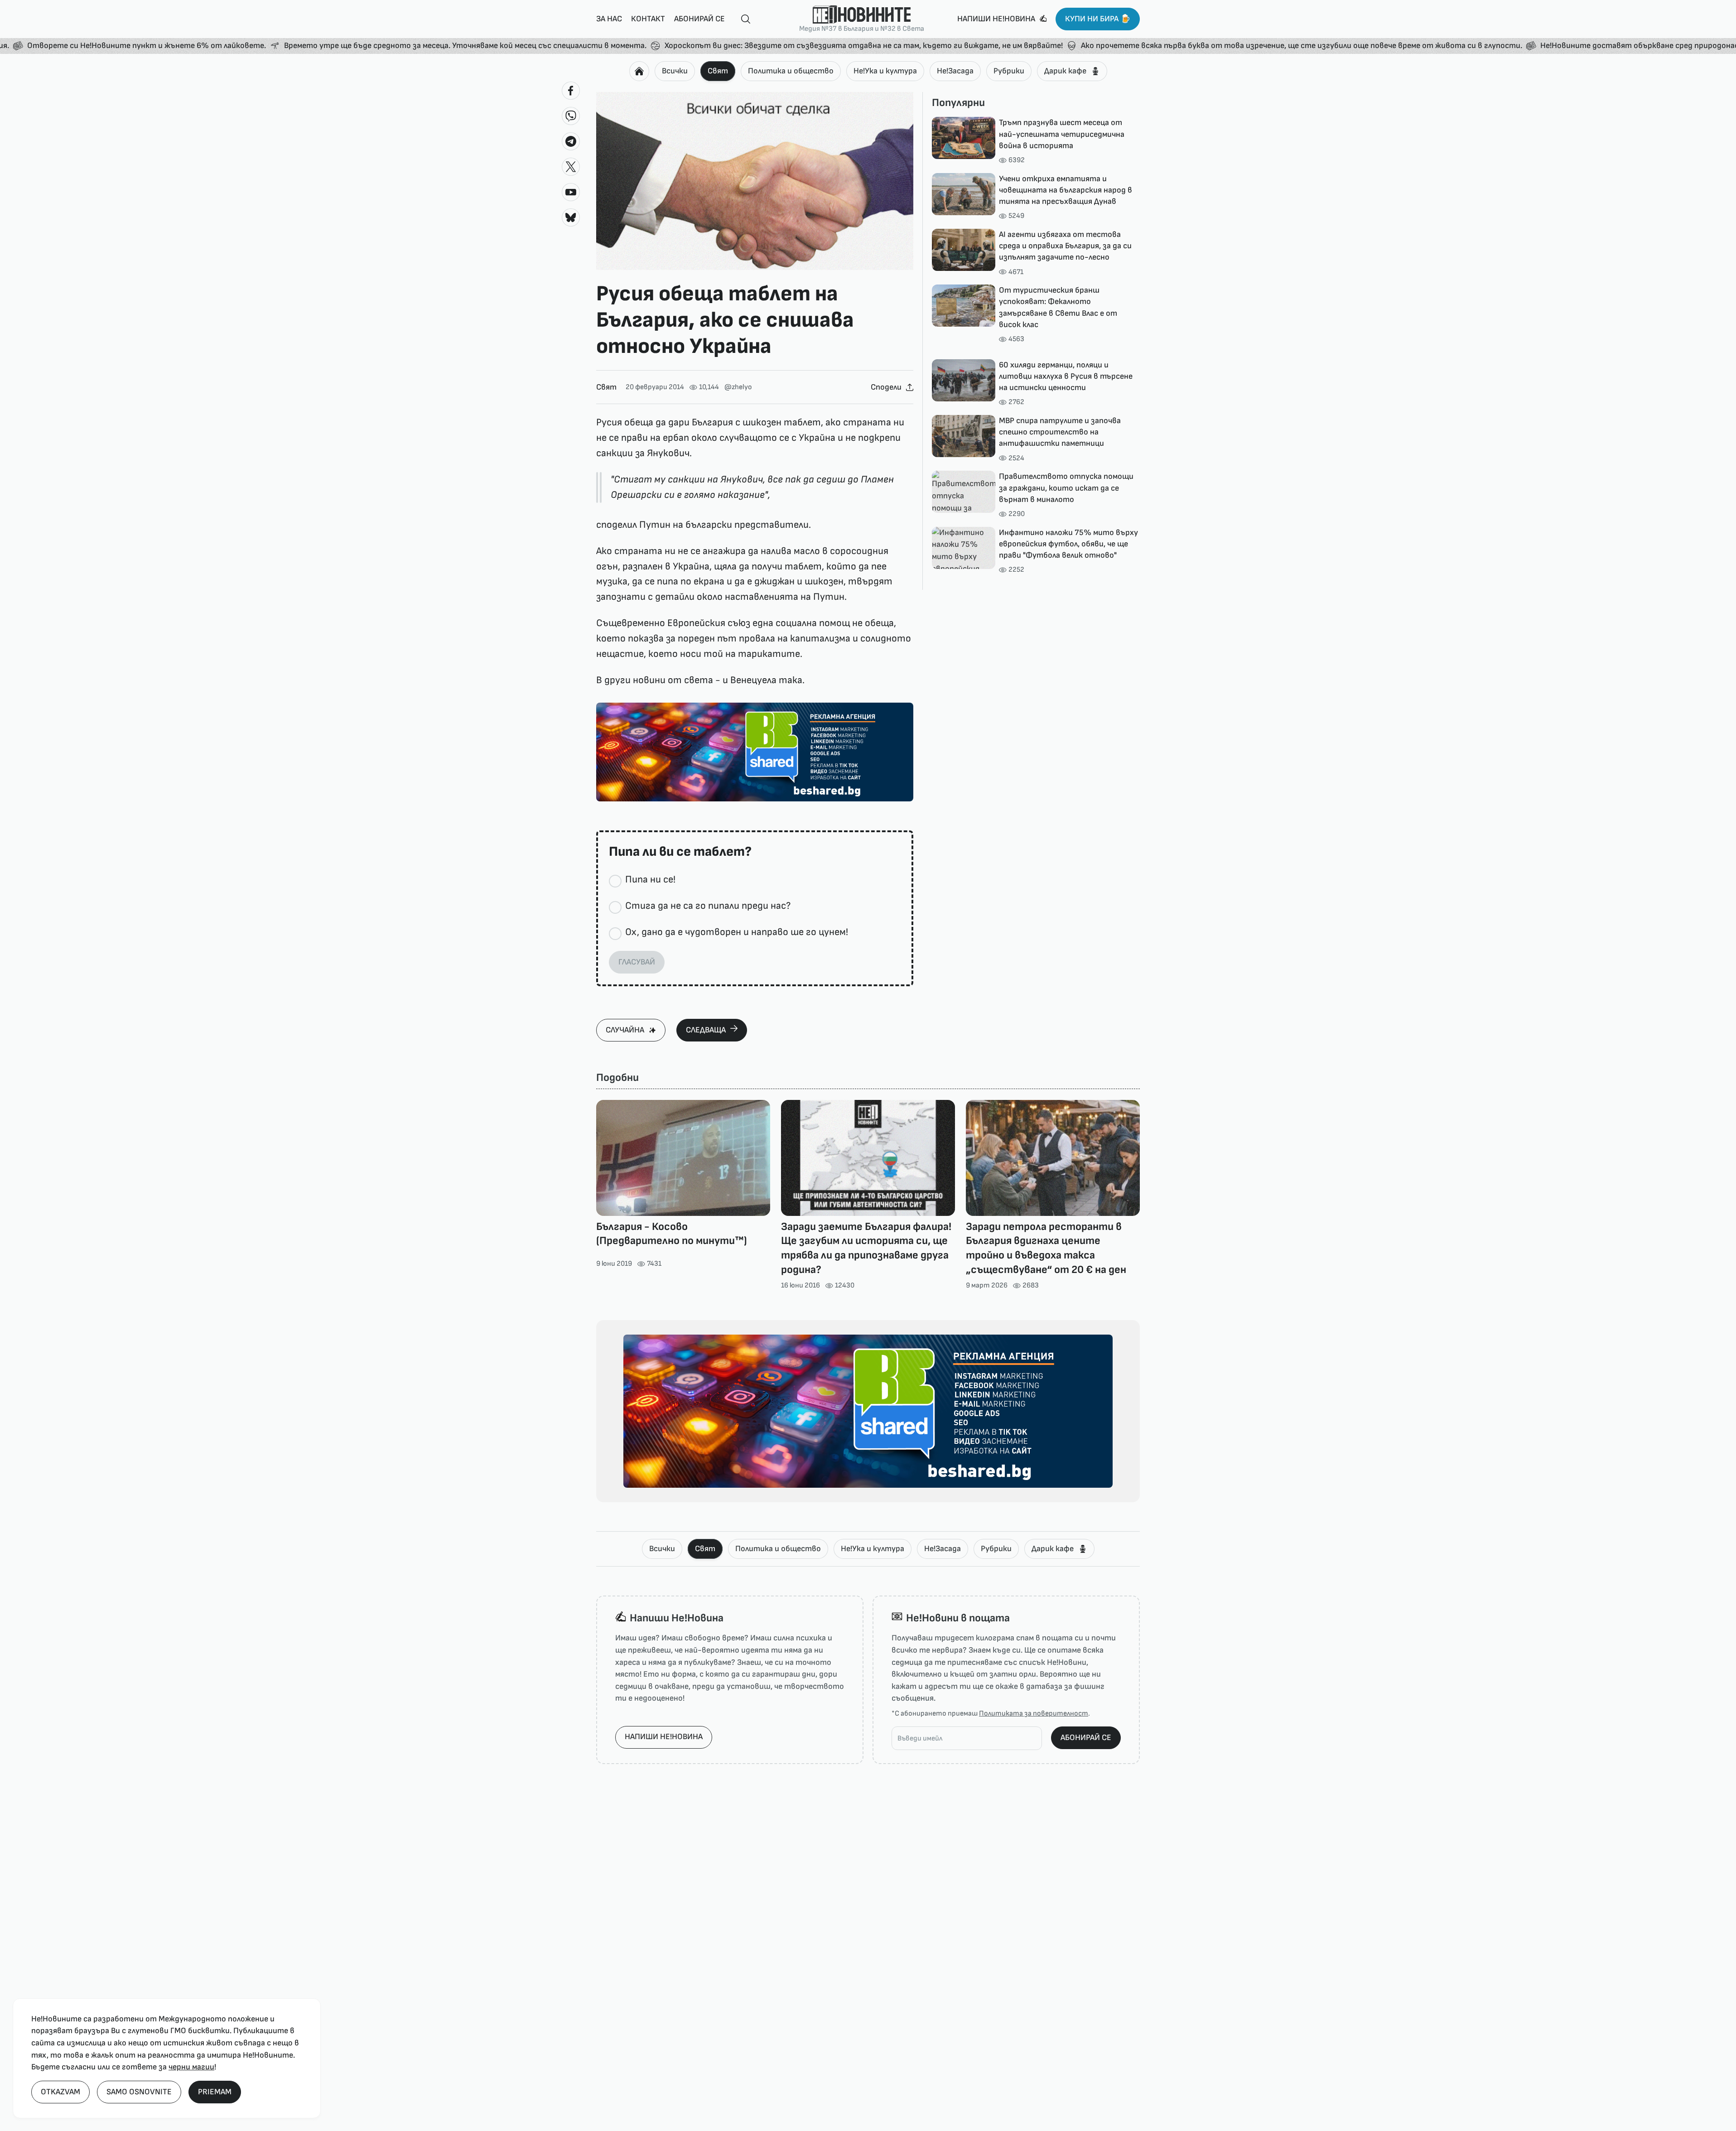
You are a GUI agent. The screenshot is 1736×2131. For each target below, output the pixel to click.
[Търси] (742, 19)
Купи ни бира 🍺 (1098, 19)
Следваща (706, 1030)
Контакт (648, 19)
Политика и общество (791, 71)
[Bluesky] (571, 217)
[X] (571, 167)
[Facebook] (571, 91)
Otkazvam (60, 2092)
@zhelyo (738, 387)
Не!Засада (955, 71)
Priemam (215, 2092)
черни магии (191, 2067)
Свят (718, 71)
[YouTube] (571, 192)
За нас (609, 19)
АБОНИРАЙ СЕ (1086, 1738)
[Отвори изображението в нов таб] (755, 181)
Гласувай (637, 962)
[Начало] (639, 71)
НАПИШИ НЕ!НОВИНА (664, 1737)
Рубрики (1009, 71)
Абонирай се (699, 19)
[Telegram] (571, 141)
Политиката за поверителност (1034, 1714)
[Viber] (571, 116)
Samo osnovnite (139, 2092)
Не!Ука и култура (885, 71)
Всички (675, 71)
